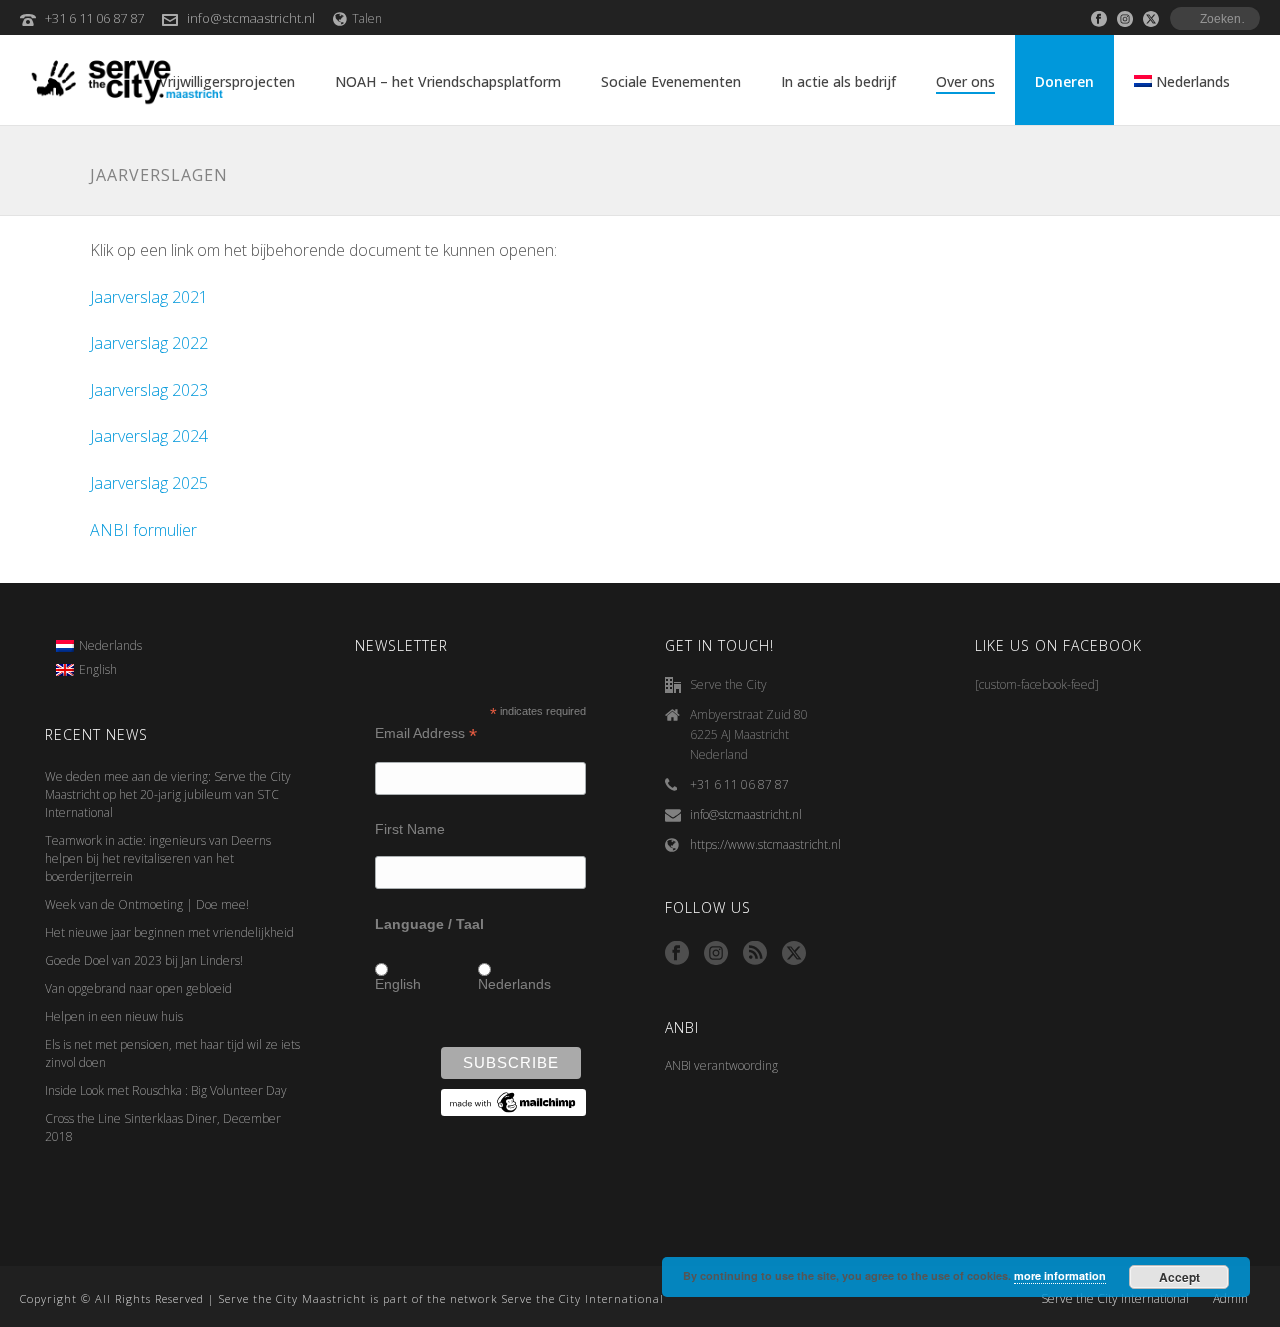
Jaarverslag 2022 (149, 343)
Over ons (965, 81)
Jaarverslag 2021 (149, 297)
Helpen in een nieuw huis (114, 1016)
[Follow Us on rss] (755, 954)
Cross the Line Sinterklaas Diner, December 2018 (163, 1127)
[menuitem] (99, 646)
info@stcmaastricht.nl (251, 18)
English (398, 984)
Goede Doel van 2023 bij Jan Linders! (144, 960)
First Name (410, 829)
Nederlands (514, 984)
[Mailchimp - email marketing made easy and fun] (513, 1102)
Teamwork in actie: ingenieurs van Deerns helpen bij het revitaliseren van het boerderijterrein (158, 858)
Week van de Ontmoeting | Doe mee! (147, 904)
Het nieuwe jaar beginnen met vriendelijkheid (169, 932)
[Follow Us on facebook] (677, 954)
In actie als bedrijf (838, 81)
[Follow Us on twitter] (794, 954)
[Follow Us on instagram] (716, 954)
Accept (1179, 1277)
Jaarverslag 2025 (149, 483)
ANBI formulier (143, 530)
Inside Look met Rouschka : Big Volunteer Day (166, 1090)
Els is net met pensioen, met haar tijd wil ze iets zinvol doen (172, 1053)
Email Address (426, 733)
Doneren (1064, 81)
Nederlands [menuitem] (110, 645)
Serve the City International (1115, 1299)
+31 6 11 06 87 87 (94, 18)
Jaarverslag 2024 (149, 436)
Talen (367, 18)
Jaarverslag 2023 (149, 390)
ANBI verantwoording (721, 1065)
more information (1060, 1275)
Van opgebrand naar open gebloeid (138, 988)
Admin (1230, 1299)
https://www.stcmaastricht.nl (765, 844)
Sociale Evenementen (671, 81)
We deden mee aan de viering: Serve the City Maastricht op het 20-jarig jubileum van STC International (168, 794)
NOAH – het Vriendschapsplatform (448, 81)
